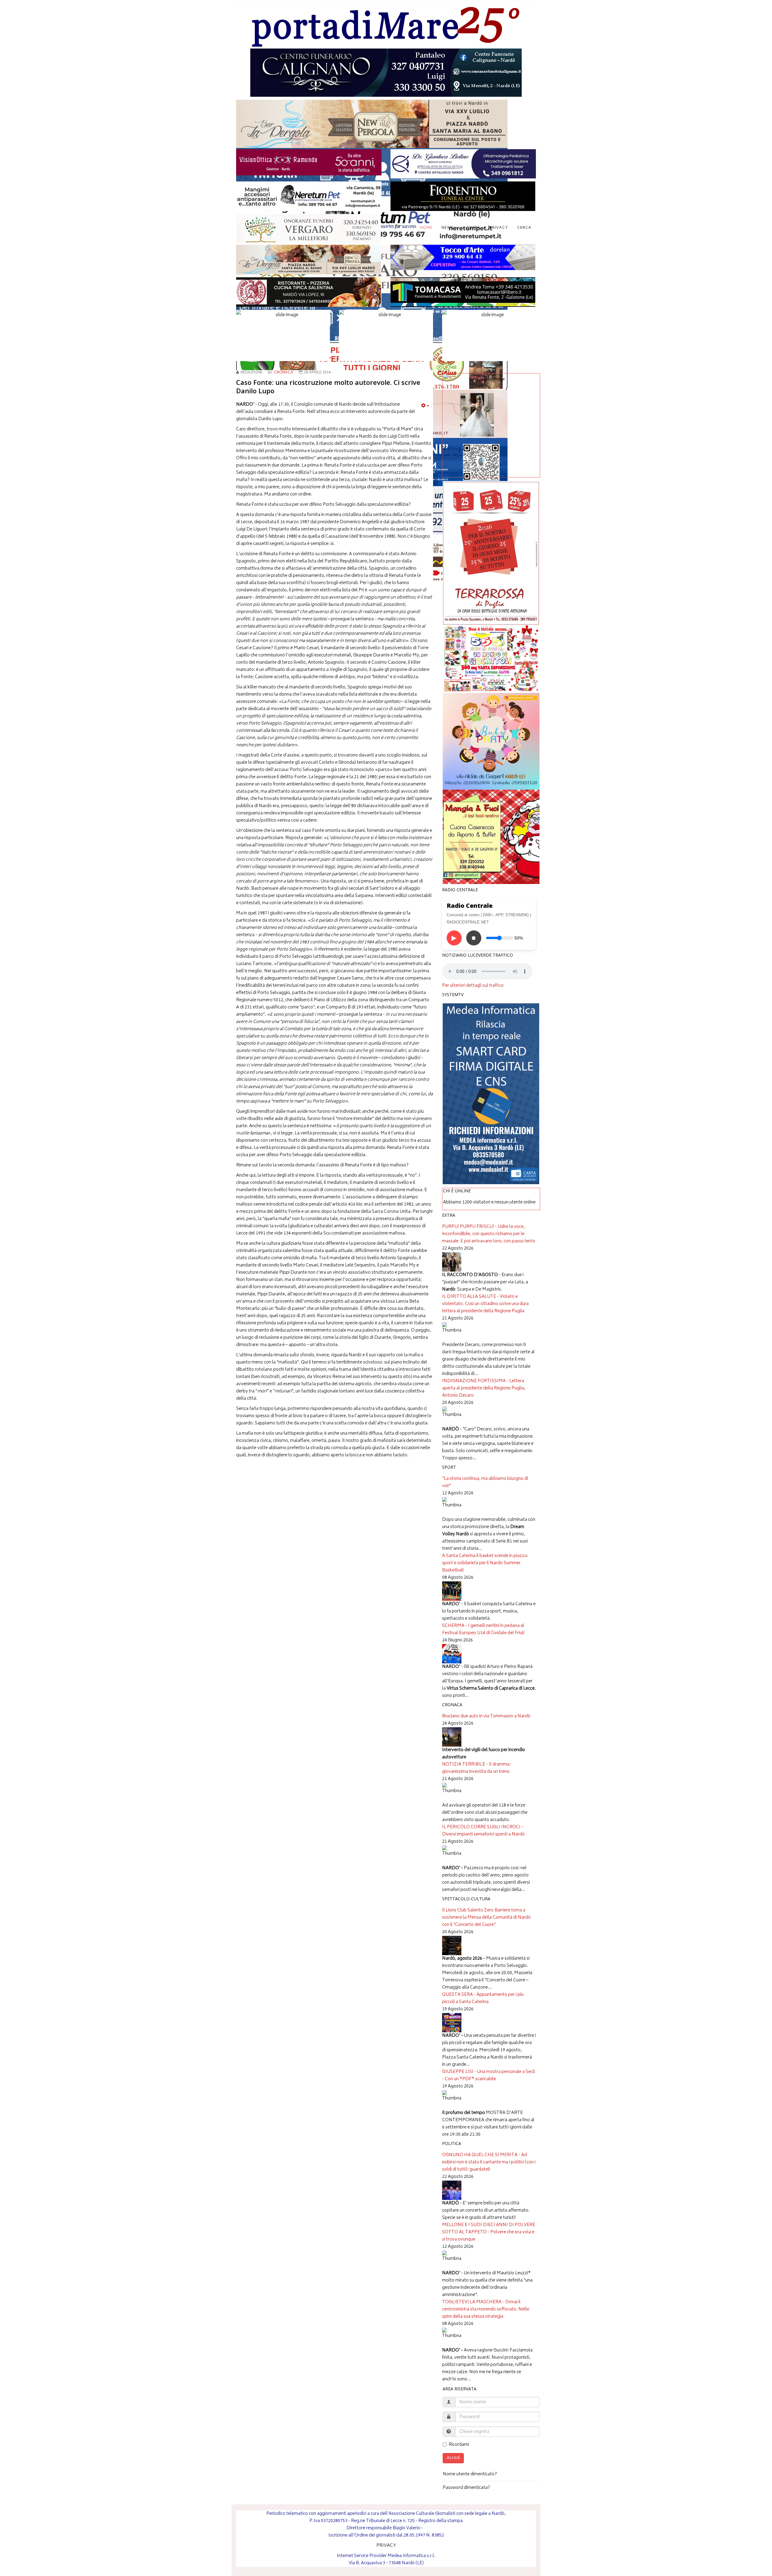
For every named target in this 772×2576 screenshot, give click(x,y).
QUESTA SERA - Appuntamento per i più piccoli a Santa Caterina (483, 1998)
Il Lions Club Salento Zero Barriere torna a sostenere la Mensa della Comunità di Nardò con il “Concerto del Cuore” (486, 1918)
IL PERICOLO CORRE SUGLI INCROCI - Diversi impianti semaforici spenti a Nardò (483, 1831)
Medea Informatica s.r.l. (411, 2556)
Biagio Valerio (407, 2528)
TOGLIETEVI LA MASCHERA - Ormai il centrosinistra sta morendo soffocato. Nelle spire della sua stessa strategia (486, 2309)
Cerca (524, 228)
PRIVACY (386, 2546)
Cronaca (283, 373)
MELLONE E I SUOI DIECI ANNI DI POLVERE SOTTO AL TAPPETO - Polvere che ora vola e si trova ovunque (489, 2232)
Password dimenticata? (466, 2488)
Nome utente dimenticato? (470, 2474)
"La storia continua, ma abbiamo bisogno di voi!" (485, 1482)
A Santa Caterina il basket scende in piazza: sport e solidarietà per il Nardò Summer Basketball (485, 1563)
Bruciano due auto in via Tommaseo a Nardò (486, 1716)
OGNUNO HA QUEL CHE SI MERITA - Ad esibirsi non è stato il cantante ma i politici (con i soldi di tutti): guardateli (489, 2162)
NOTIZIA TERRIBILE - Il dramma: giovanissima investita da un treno (476, 1768)
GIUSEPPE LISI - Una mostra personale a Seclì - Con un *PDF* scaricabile (489, 2076)
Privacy (499, 228)
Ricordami (459, 2445)
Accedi (453, 2458)
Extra (474, 228)
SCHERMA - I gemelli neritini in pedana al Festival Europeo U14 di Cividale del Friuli (483, 1629)
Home (426, 228)
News (448, 228)
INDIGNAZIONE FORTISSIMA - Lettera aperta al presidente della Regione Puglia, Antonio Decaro (484, 1388)
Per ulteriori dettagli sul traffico (473, 986)
